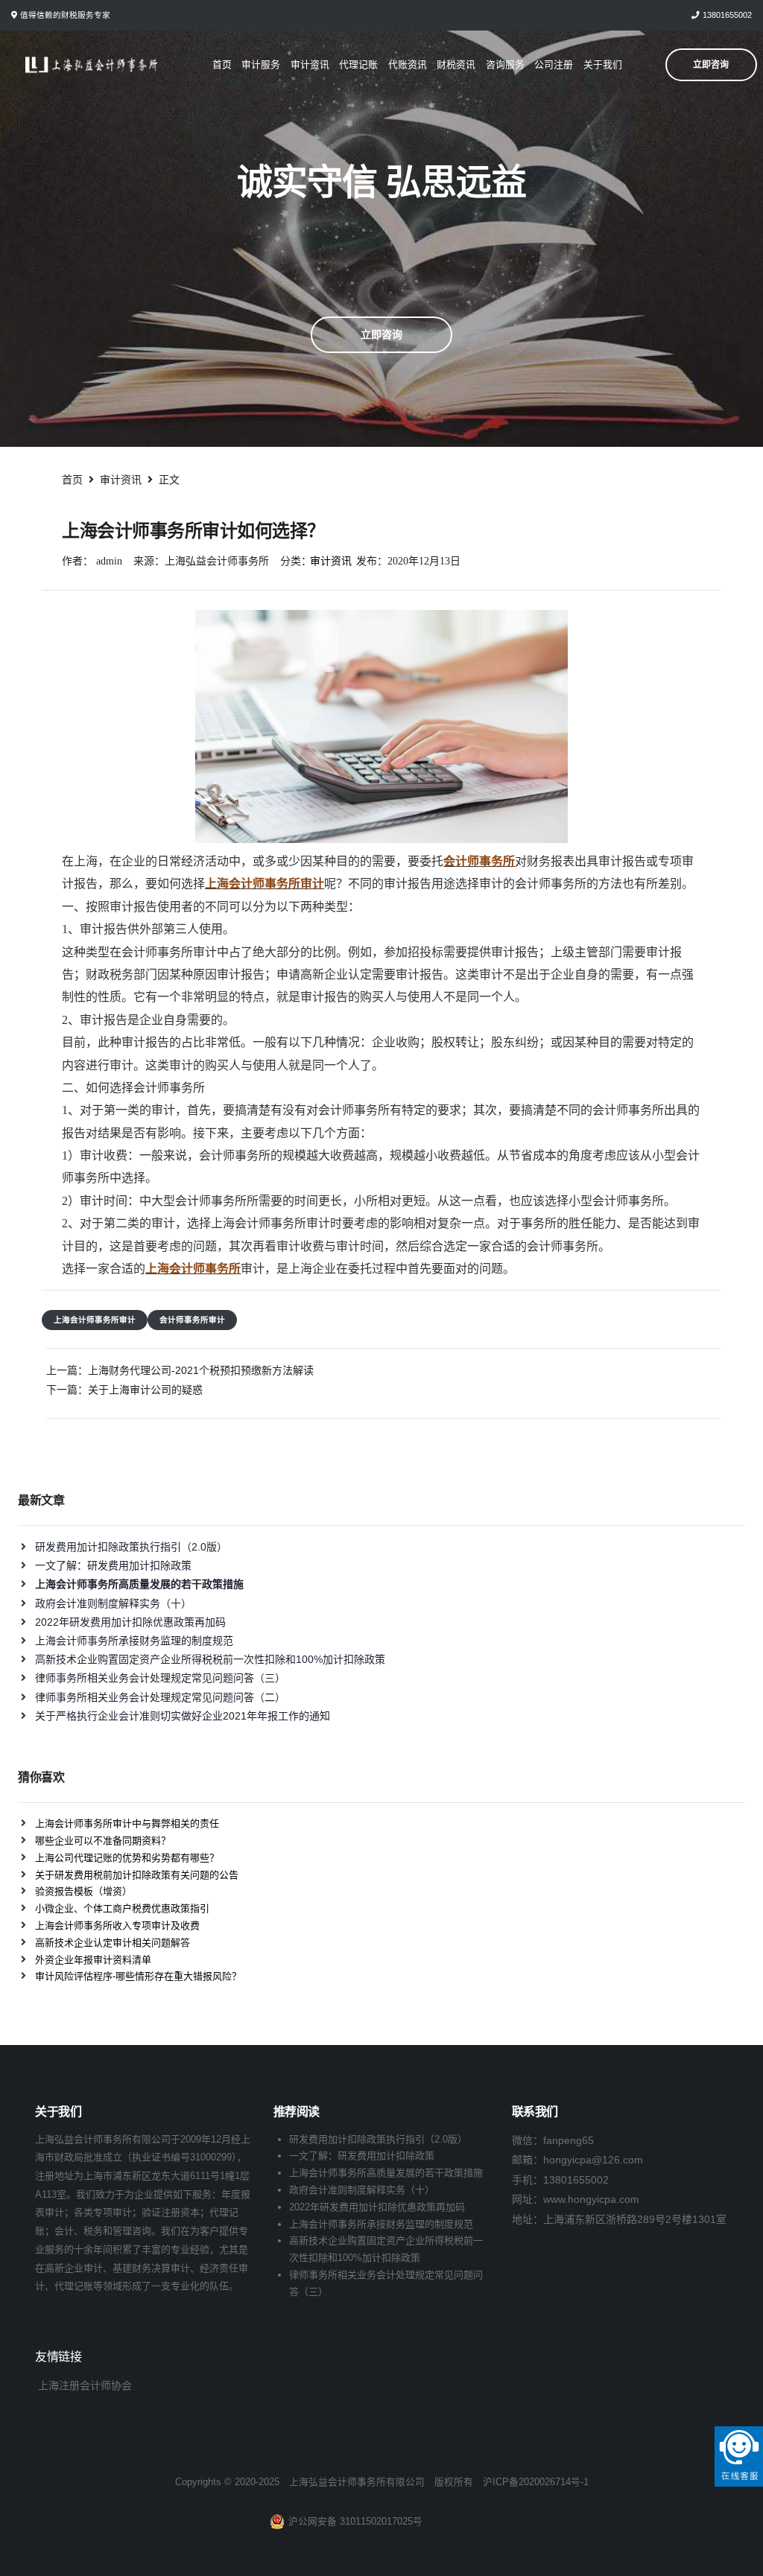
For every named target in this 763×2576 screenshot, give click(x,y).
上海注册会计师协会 (85, 2385)
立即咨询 (381, 334)
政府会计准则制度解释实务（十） (113, 1603)
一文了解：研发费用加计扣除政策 (113, 1565)
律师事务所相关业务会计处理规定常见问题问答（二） (160, 1697)
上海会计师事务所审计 (95, 1320)
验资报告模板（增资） (83, 1891)
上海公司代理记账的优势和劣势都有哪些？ (127, 1858)
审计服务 (261, 64)
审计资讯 (310, 64)
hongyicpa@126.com (593, 2160)
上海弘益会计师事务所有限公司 (357, 2482)
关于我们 (603, 64)
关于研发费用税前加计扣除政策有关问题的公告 (137, 1875)
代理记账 (358, 64)
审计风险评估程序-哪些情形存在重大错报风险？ (138, 1976)
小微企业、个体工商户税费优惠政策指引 (122, 1908)
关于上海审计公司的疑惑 (145, 1390)
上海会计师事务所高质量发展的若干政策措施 (386, 2173)
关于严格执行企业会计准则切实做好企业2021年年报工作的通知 (183, 1716)
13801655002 (727, 15)
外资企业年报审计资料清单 (93, 1960)
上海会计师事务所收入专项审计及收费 (117, 1925)
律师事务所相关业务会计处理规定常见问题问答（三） (160, 1678)
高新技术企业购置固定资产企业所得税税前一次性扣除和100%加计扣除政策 (210, 1659)
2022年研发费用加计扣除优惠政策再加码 (130, 1622)
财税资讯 (456, 64)
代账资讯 (408, 64)
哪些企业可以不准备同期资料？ (103, 1841)
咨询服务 (505, 64)
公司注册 (554, 64)
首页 (222, 64)
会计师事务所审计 (192, 1320)
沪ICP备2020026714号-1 (536, 2482)
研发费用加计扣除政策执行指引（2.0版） (131, 1547)
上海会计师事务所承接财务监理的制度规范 (134, 1641)
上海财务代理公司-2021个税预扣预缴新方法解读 (201, 1370)
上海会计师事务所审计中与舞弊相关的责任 (127, 1823)
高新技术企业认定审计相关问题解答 (113, 1943)
